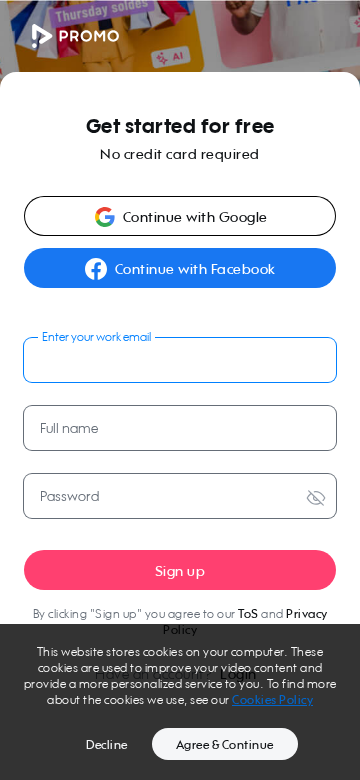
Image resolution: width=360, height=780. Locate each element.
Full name (69, 427)
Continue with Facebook (195, 268)
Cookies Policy (272, 699)
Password (69, 495)
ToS (248, 613)
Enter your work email (96, 336)
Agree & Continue (225, 744)
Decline (107, 744)
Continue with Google (195, 216)
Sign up (180, 570)
